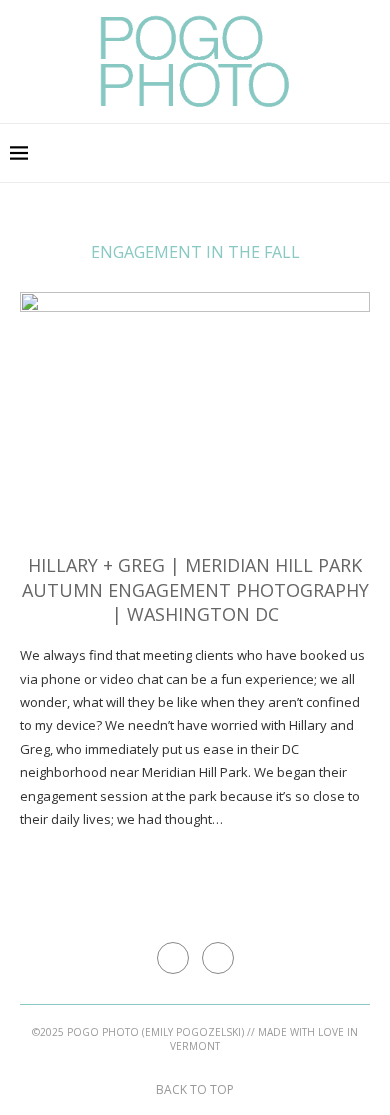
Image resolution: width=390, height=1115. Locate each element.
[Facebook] (353, 153)
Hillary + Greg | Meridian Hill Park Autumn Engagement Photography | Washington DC (195, 589)
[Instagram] (374, 153)
